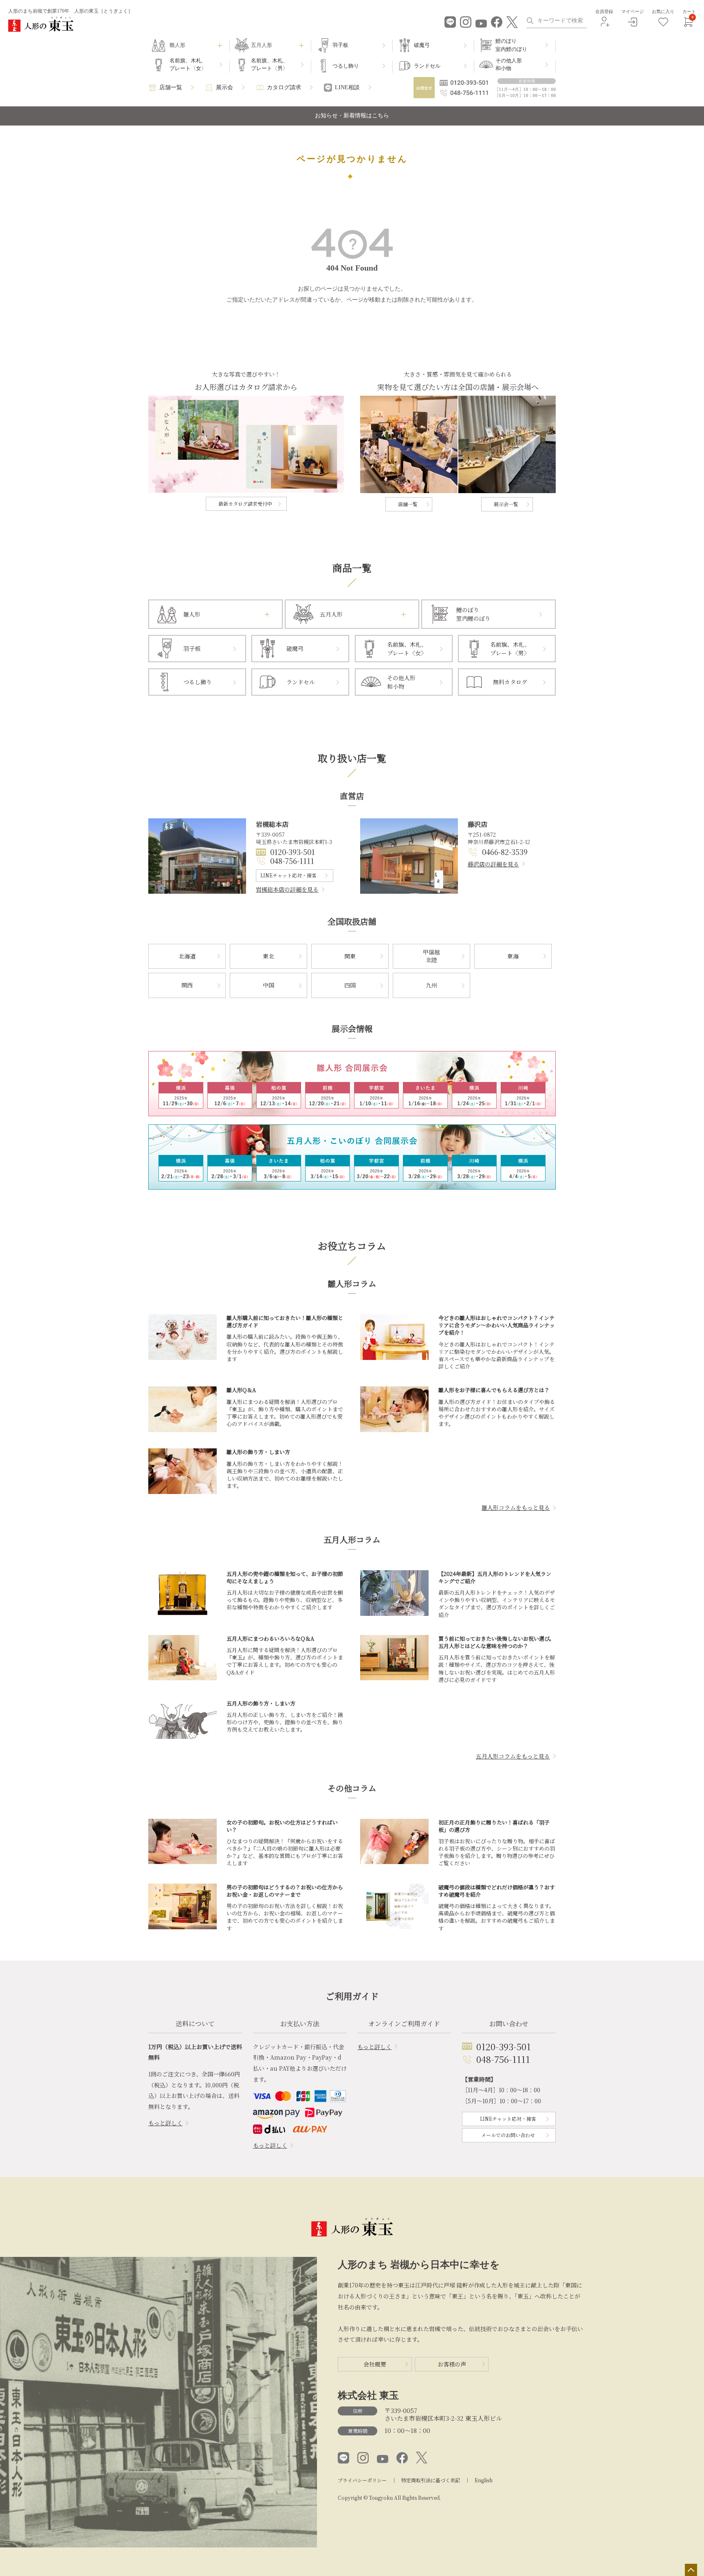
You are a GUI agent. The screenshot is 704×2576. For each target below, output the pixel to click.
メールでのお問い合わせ (508, 2135)
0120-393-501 (293, 852)
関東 (350, 956)
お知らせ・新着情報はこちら (352, 116)
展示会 (224, 87)
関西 (187, 985)
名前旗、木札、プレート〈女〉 (188, 65)
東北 (268, 956)
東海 (513, 956)
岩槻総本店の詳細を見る (287, 889)
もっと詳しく (165, 2123)
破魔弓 (422, 45)
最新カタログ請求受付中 (245, 504)
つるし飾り (346, 66)
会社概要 (375, 2364)
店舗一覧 (171, 87)
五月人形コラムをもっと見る (513, 1756)
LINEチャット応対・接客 (288, 875)
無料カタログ (510, 682)
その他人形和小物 (509, 65)
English (484, 2480)
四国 (350, 985)
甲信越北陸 (431, 956)
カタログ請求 (284, 87)
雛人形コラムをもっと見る (516, 1507)
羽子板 (340, 45)
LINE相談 (347, 87)
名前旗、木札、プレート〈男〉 (269, 65)
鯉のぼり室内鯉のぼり (511, 45)
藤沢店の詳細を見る (493, 864)
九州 (431, 985)
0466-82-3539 (505, 852)
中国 (268, 985)
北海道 (187, 956)
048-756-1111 (292, 861)
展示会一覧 (506, 504)
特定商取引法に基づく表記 (431, 2480)
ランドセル (427, 66)
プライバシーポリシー (362, 2480)
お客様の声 (452, 2364)
